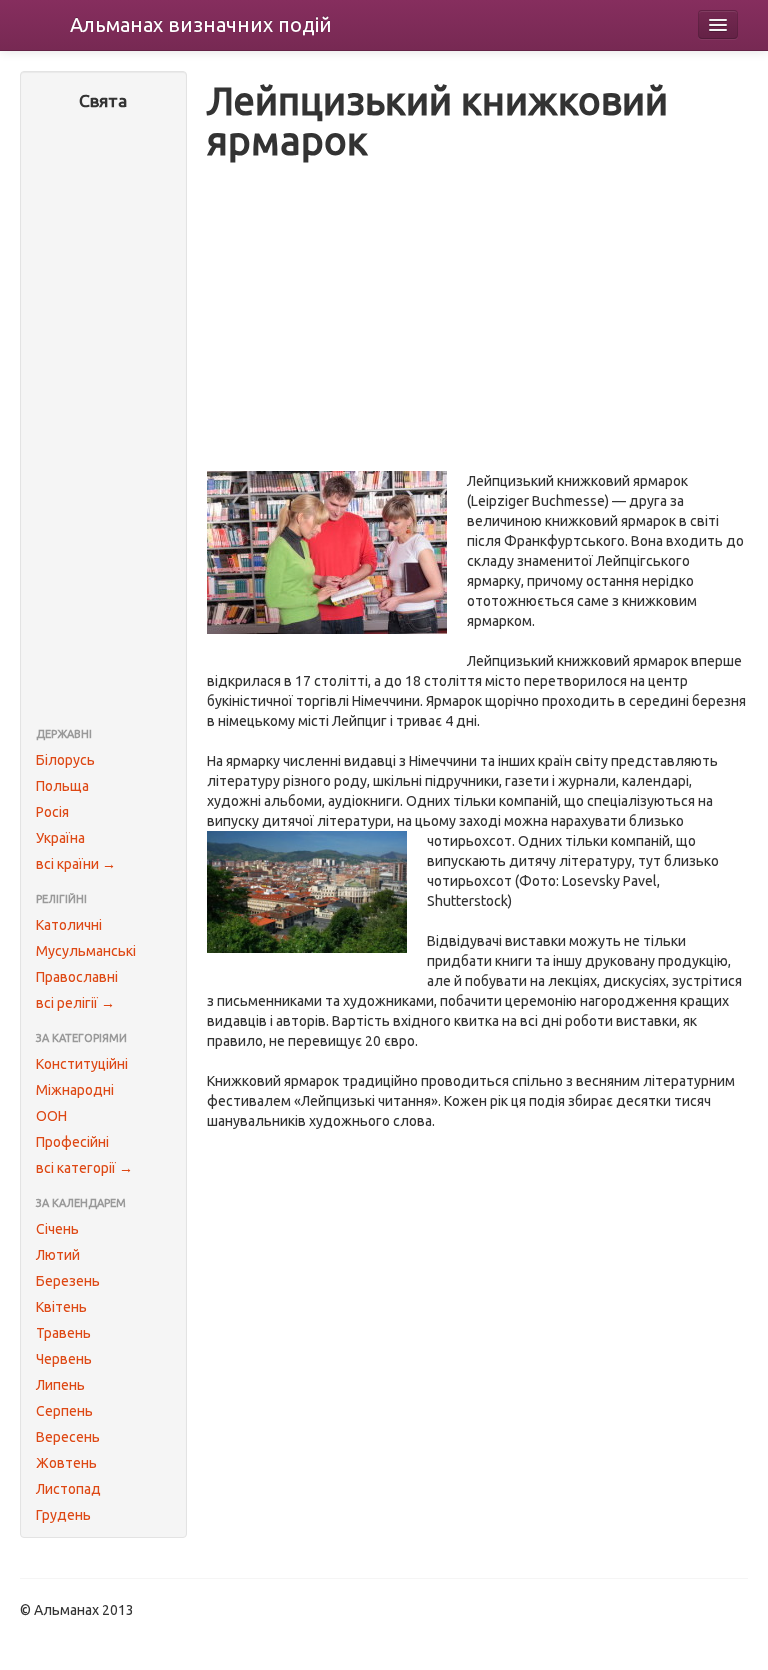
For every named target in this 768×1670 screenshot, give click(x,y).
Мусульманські (86, 951)
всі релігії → (75, 1003)
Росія (52, 812)
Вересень (68, 1437)
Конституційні (82, 1064)
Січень (57, 1229)
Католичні (69, 925)
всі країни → (76, 864)
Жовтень (66, 1463)
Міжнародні (75, 1090)
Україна (60, 838)
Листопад (68, 1489)
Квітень (61, 1307)
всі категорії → (84, 1168)
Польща (62, 786)
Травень (63, 1333)
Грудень (63, 1515)
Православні (77, 977)
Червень (64, 1359)
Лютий (58, 1255)
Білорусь (65, 760)
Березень (68, 1281)
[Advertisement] (103, 421)
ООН (51, 1116)
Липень (60, 1385)
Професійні (72, 1142)
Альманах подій (201, 24)
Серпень (64, 1411)
